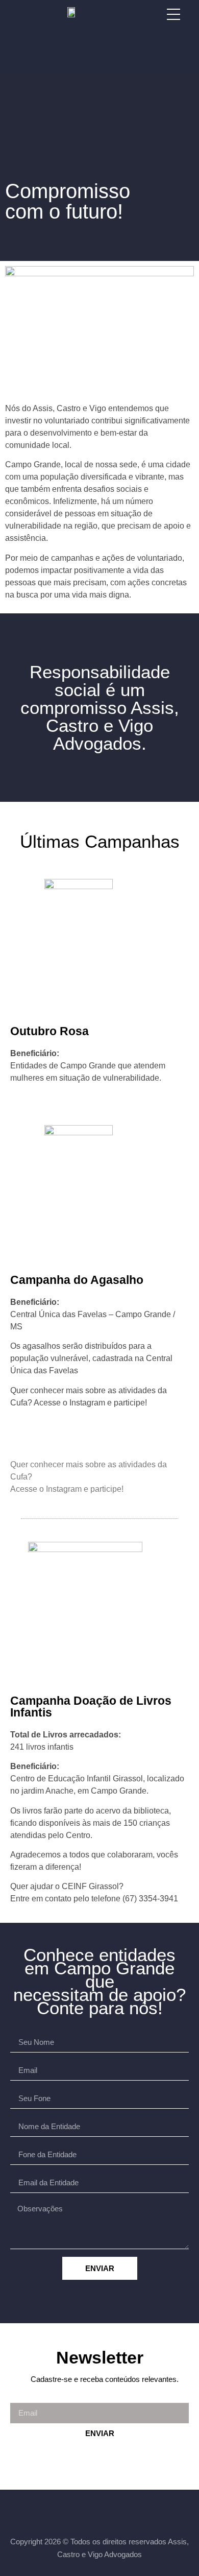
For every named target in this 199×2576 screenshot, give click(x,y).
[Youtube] (123, 2511)
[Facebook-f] (76, 2511)
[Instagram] (99, 2511)
